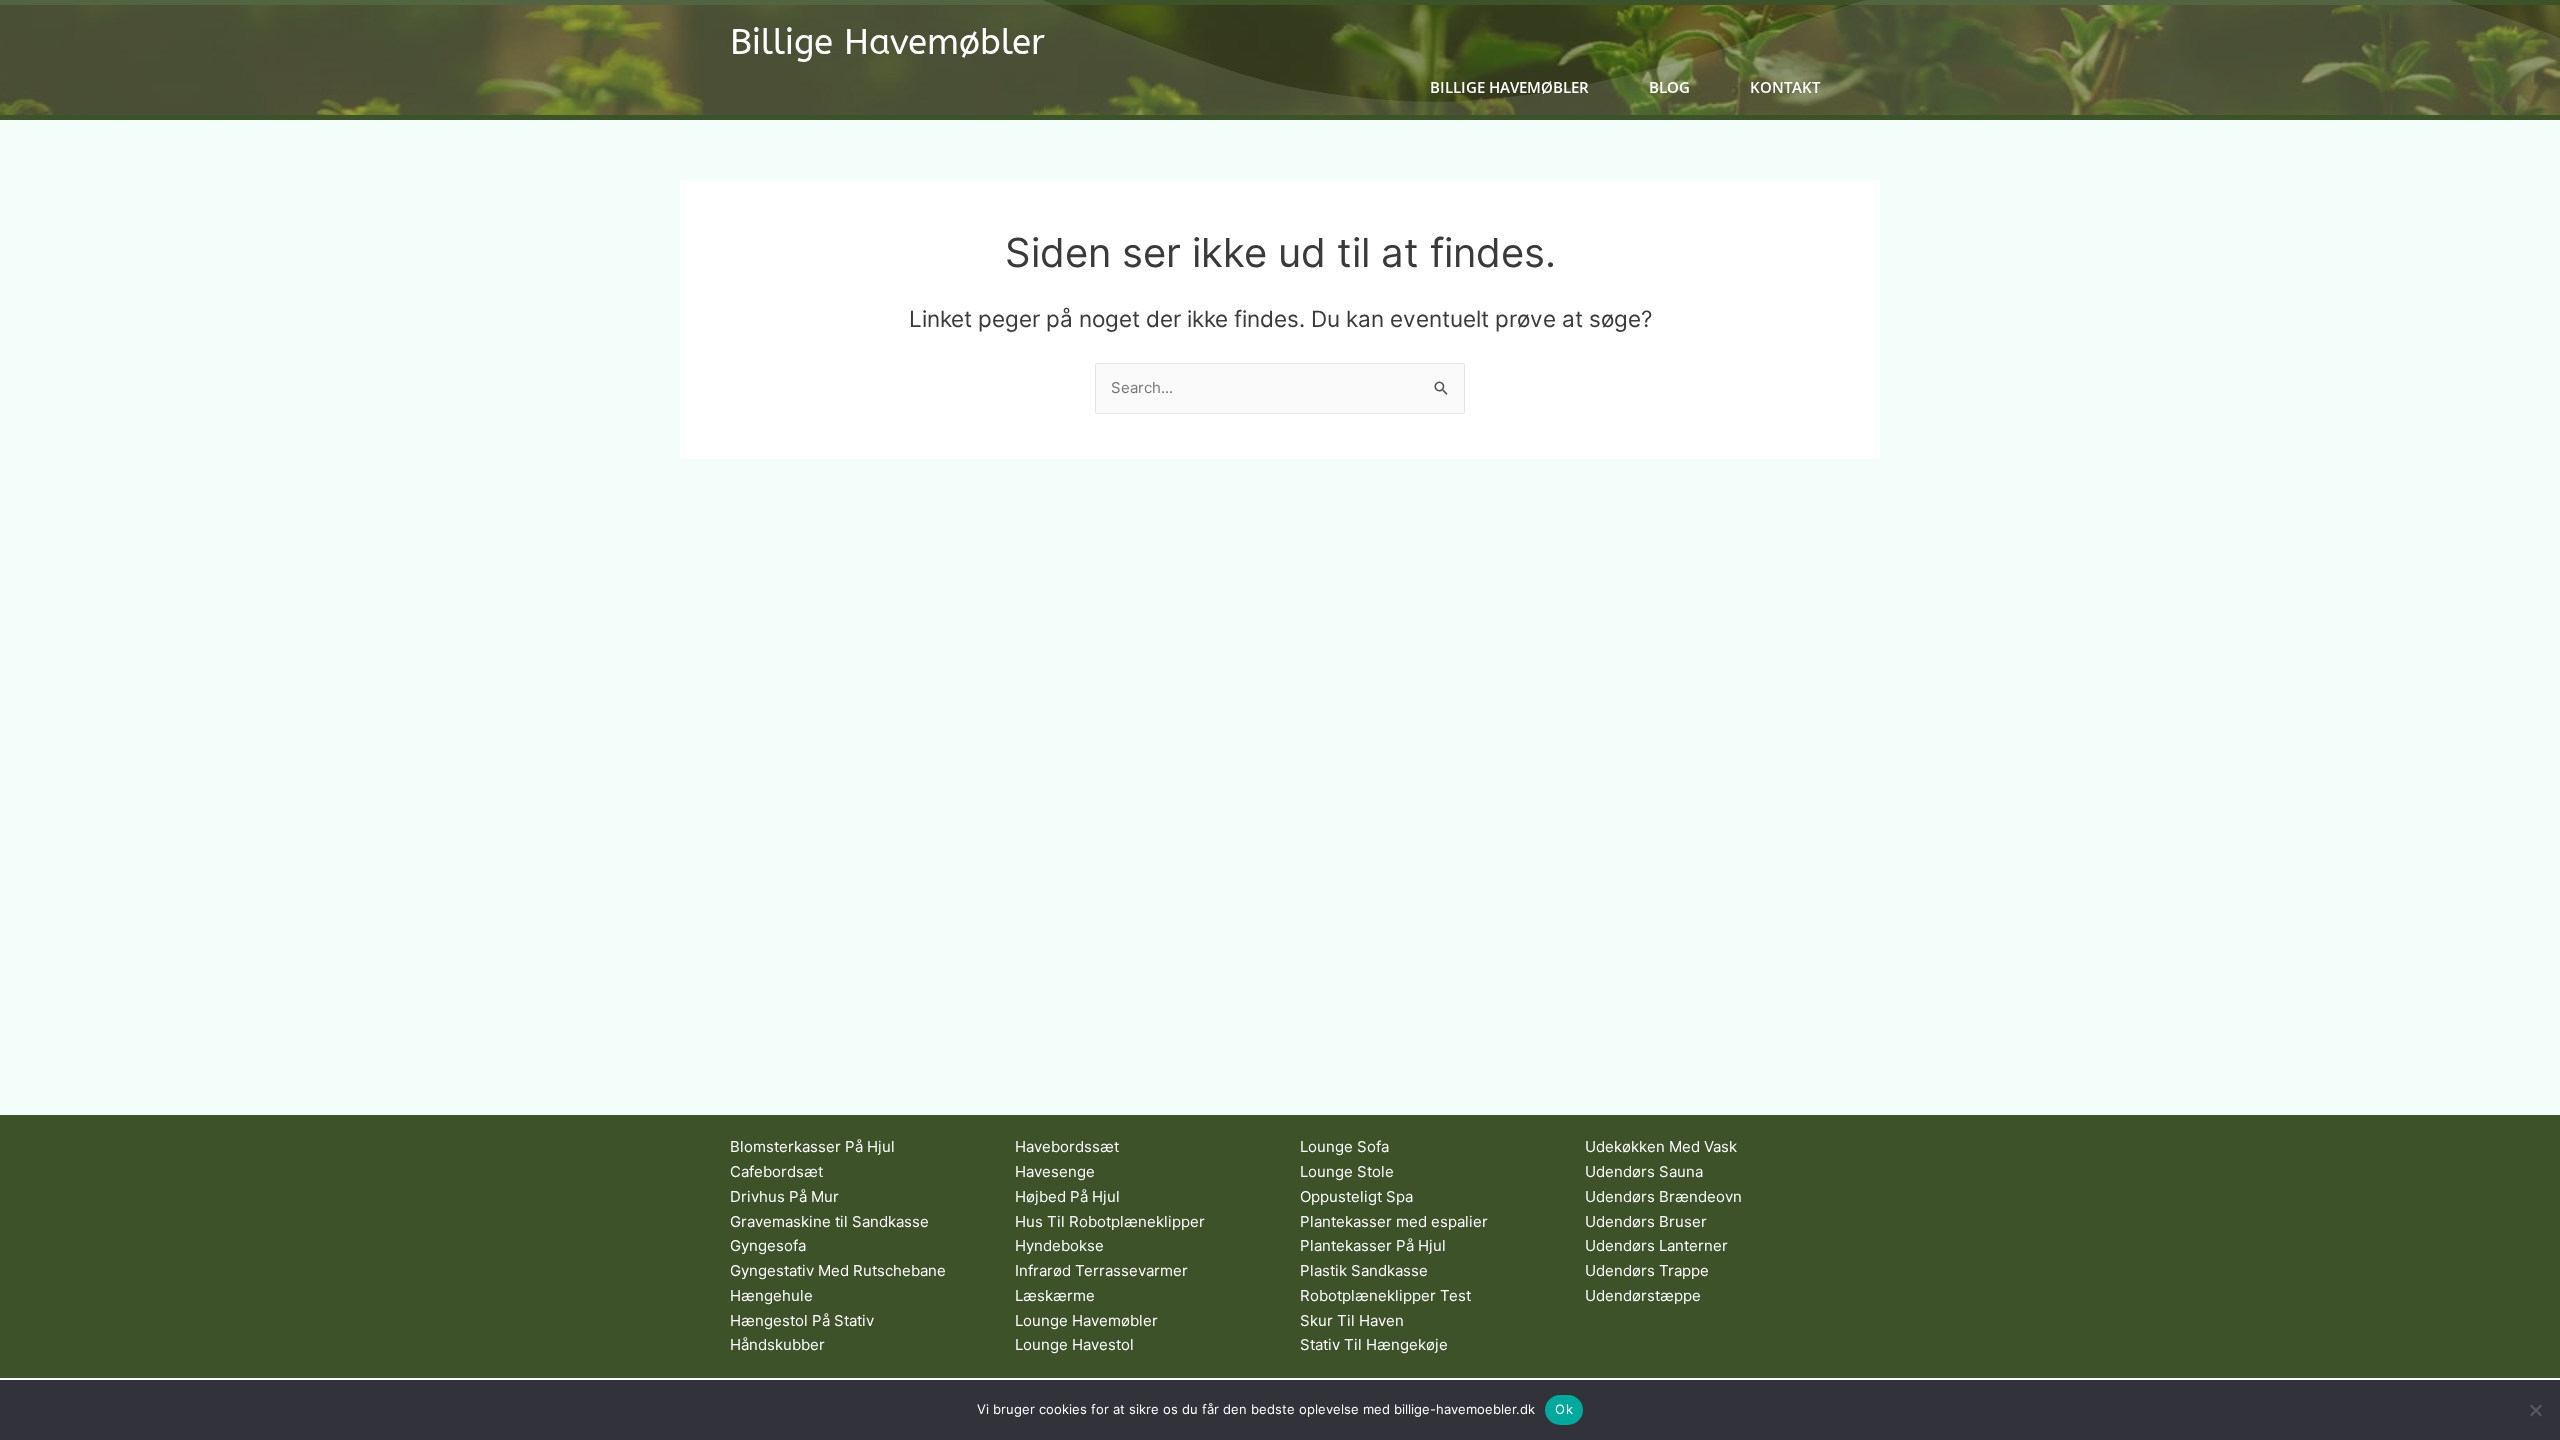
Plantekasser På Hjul (1373, 1245)
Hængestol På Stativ (802, 1320)
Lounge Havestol (1074, 1344)
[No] (2535, 1410)
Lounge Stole (1347, 1171)
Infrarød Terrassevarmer (1101, 1270)
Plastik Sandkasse (1364, 1270)
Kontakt (1785, 87)
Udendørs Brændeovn (1663, 1196)
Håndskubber (777, 1344)
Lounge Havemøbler (1086, 1320)
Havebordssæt (1067, 1146)
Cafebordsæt (776, 1171)
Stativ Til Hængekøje (1374, 1344)
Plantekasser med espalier (1394, 1221)
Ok (1564, 1409)
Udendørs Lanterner (1656, 1245)
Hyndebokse (1059, 1245)
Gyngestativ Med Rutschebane (838, 1270)
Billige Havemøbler (887, 42)
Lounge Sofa (1344, 1146)
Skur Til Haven (1352, 1320)
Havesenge (1055, 1171)
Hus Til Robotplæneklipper (1110, 1221)
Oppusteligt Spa (1356, 1196)
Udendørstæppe (1643, 1295)
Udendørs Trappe (1647, 1270)
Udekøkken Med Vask (1661, 1146)
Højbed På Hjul (1067, 1196)
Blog (1669, 87)
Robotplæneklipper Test (1385, 1295)
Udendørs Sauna (1644, 1171)
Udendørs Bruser (1646, 1221)
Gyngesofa (768, 1245)
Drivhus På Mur (784, 1196)
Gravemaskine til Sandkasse (829, 1221)
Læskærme (1055, 1295)
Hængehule (771, 1295)
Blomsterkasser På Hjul (812, 1146)
